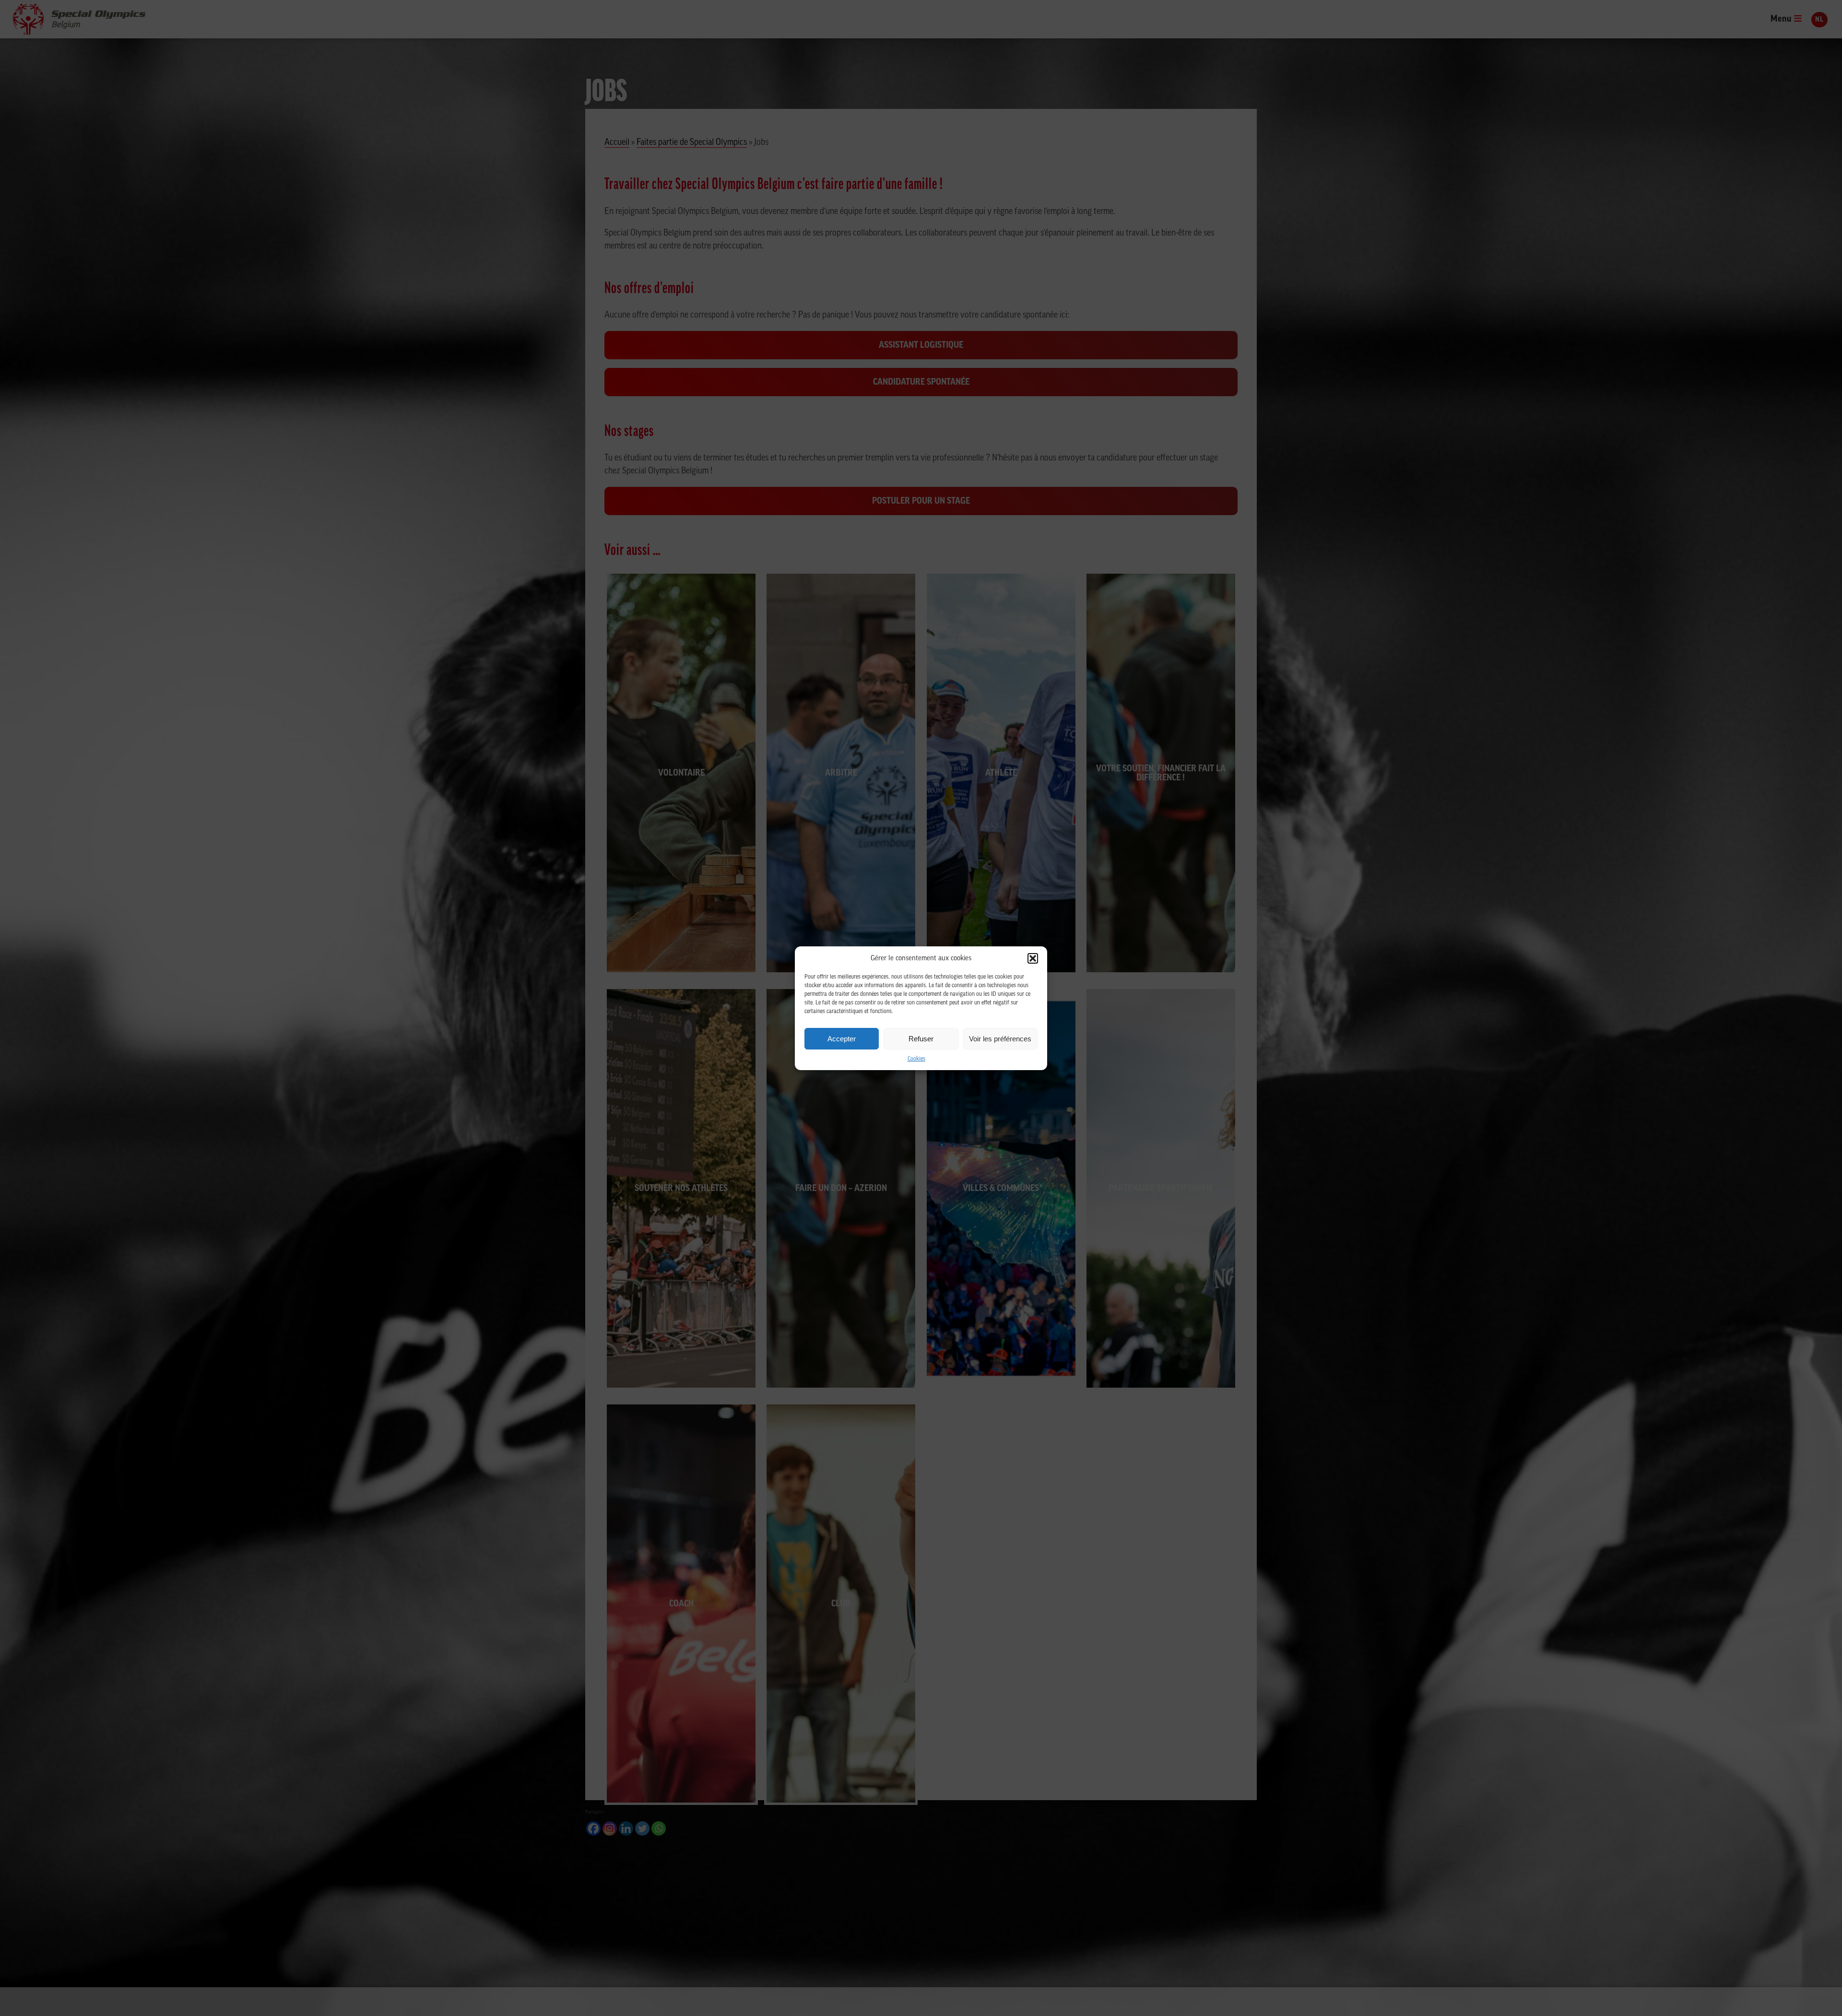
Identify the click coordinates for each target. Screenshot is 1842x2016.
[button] (1033, 958)
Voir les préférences (1000, 1038)
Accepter (842, 1038)
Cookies (916, 1059)
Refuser (921, 1038)
